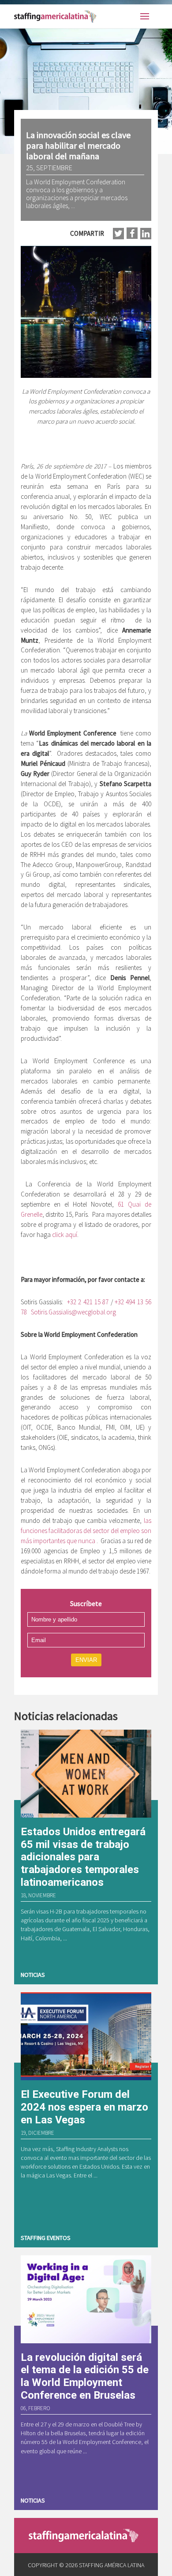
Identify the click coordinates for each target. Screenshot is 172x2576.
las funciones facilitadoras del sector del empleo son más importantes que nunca (86, 1531)
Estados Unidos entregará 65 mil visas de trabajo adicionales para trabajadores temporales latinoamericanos (83, 1857)
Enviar (86, 1660)
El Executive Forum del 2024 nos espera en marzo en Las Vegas (84, 2107)
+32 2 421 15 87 (88, 1302)
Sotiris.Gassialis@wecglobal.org (73, 1312)
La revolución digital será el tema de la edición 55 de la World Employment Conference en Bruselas (85, 2376)
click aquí (65, 1235)
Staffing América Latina (57, 16)
